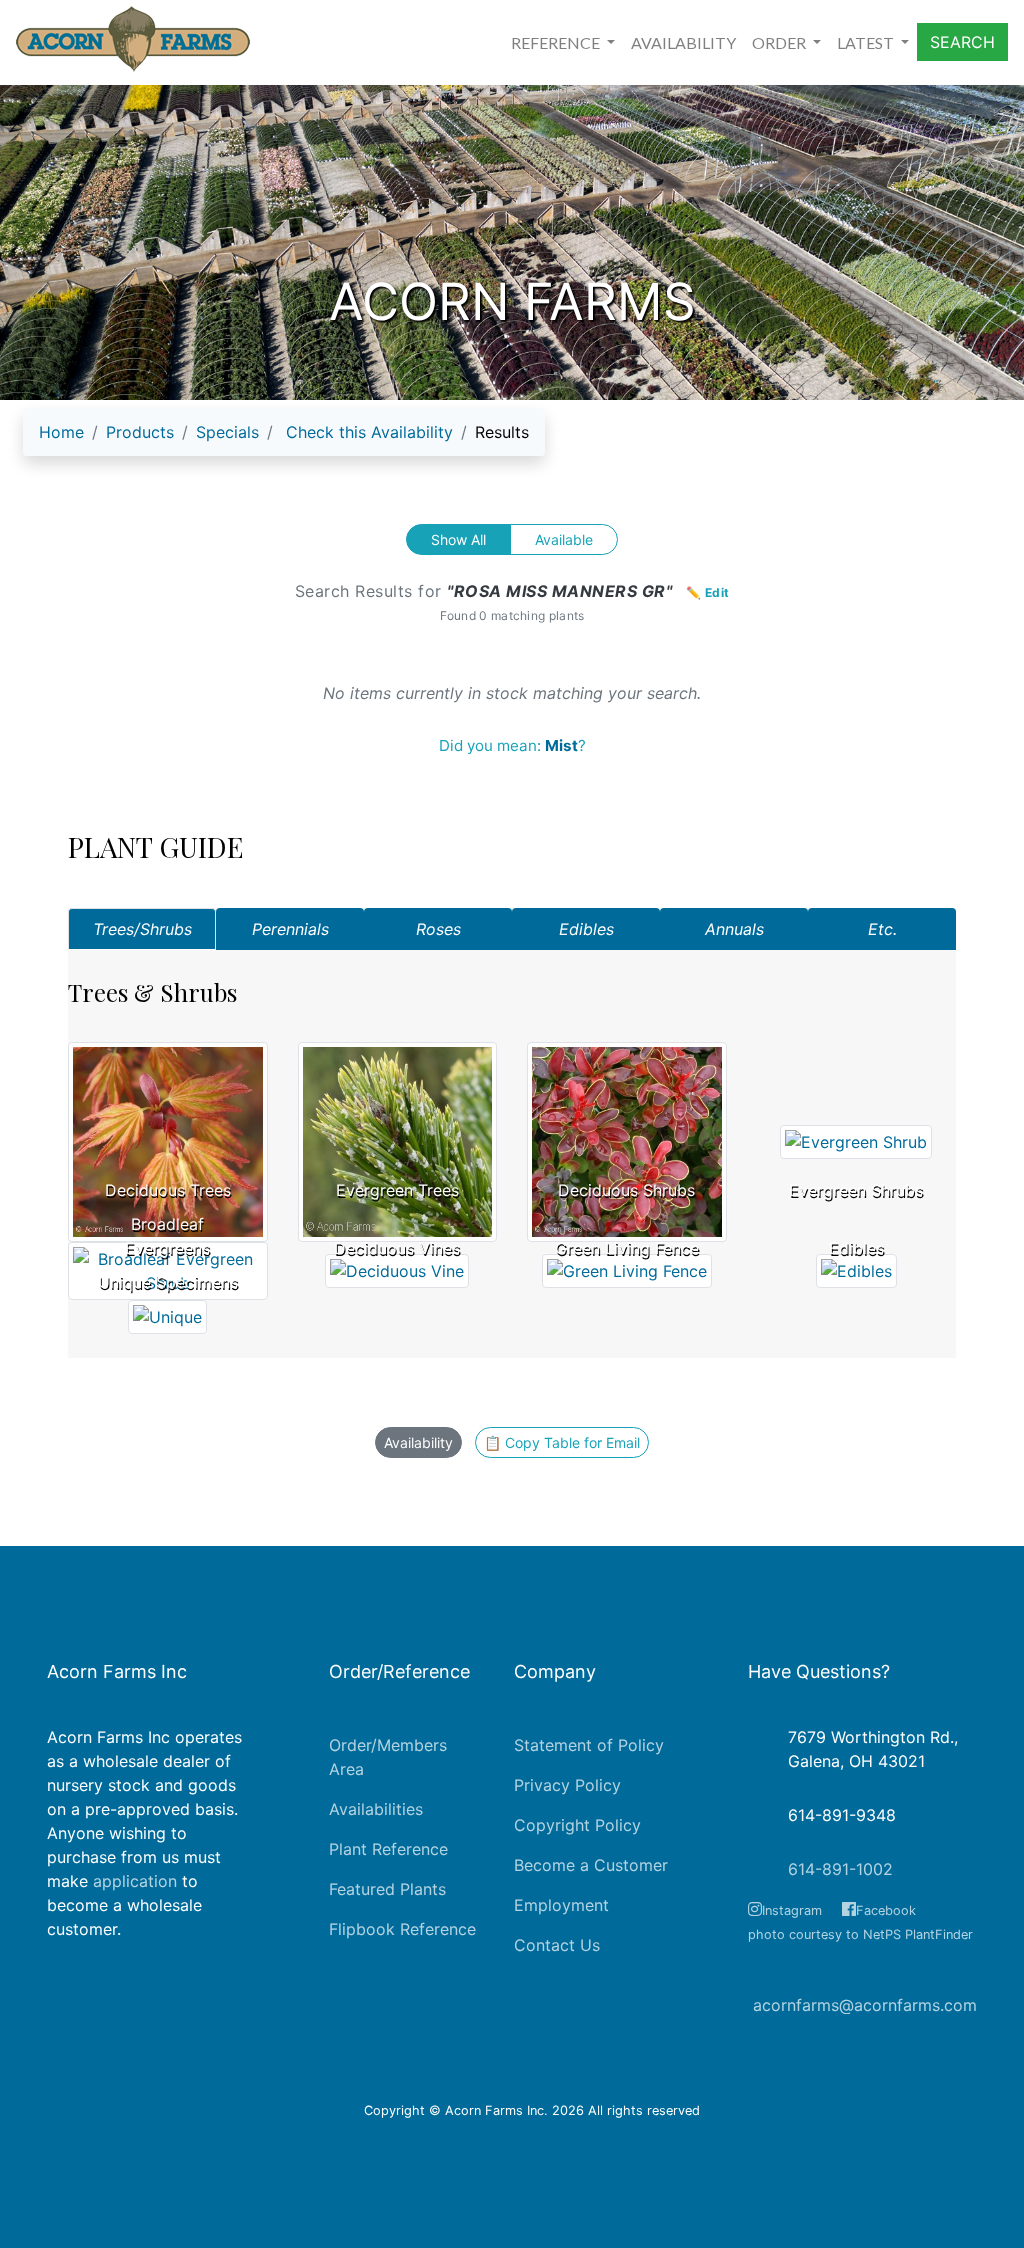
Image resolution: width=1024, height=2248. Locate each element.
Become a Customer (591, 1865)
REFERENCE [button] (557, 42)
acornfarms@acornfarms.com (865, 2005)
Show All (458, 539)
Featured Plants (387, 1889)
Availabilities (376, 1809)
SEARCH (962, 42)
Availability (418, 1442)
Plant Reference (388, 1849)
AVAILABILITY (683, 42)
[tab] (142, 929)
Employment (561, 1905)
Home (61, 432)
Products (140, 432)
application (135, 1881)
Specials (227, 432)
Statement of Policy (589, 1745)
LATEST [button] (867, 42)
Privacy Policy (567, 1785)
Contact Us (557, 1945)
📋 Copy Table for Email (562, 1442)
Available (564, 539)
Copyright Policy (577, 1825)
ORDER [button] (780, 42)
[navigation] (284, 440)
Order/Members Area (388, 1757)
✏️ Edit (708, 592)
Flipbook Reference (402, 1929)
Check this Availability (369, 432)
